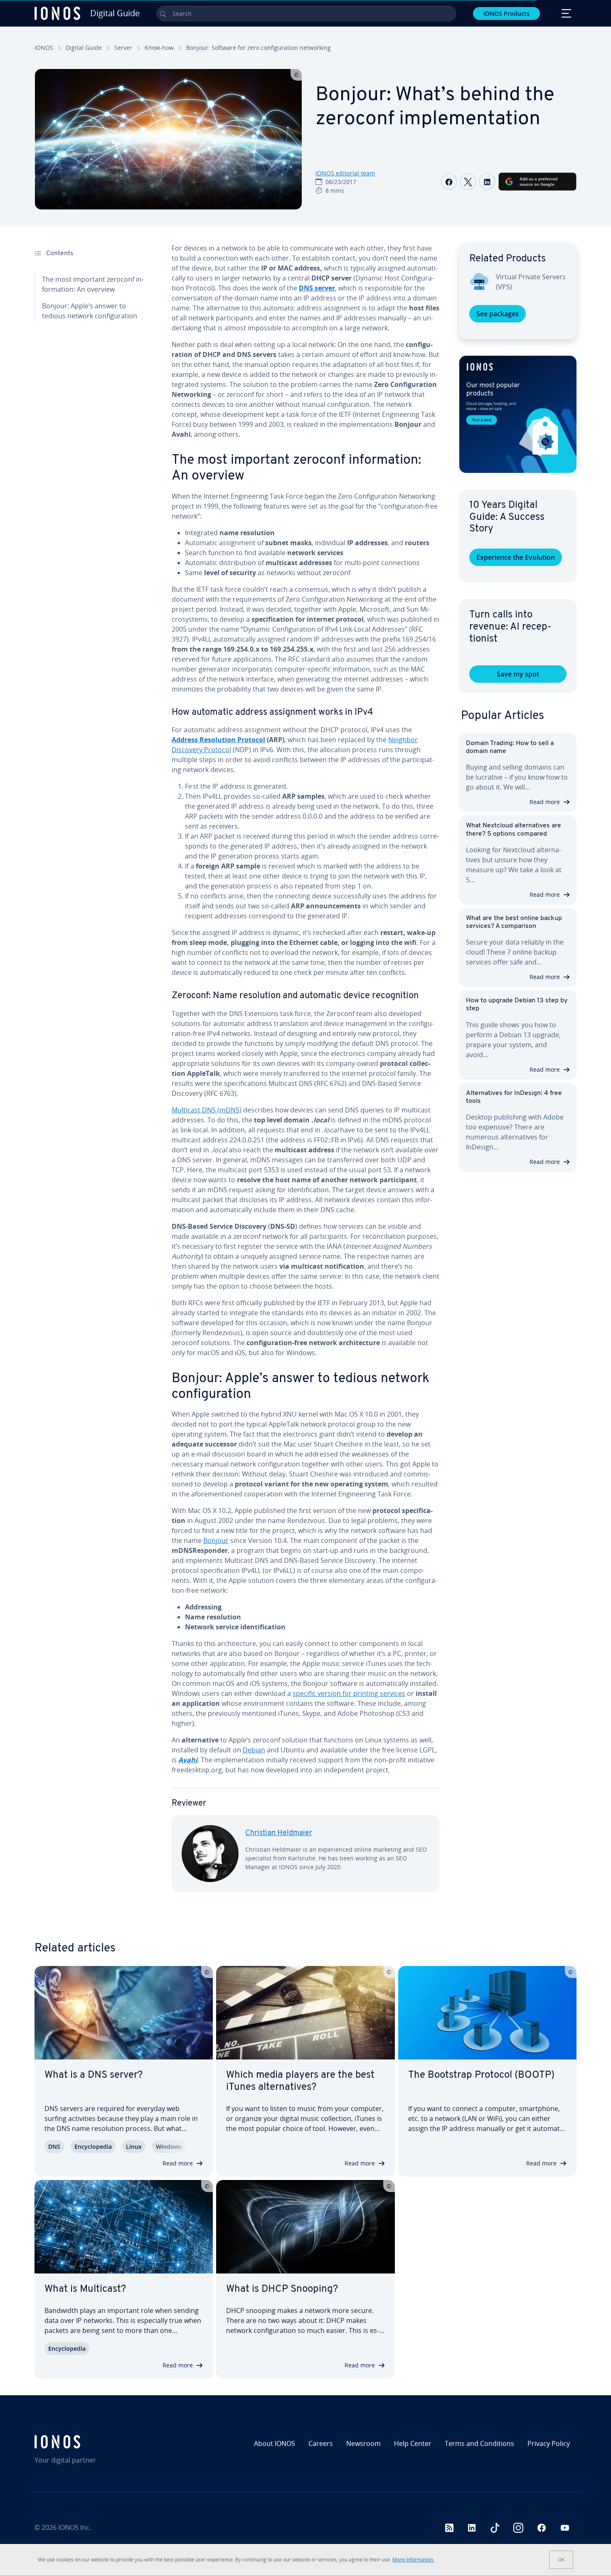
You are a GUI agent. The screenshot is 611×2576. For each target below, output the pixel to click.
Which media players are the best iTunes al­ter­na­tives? (300, 2081)
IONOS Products (506, 14)
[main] (305, 1074)
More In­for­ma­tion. (413, 2560)
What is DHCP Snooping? (282, 2289)
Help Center (413, 2443)
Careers (321, 2443)
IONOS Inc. (75, 2527)
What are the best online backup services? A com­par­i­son (514, 922)
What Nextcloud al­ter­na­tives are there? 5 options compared (514, 830)
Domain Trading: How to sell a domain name (510, 747)
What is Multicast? (85, 2289)
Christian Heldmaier (279, 1833)
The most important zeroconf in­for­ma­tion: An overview (93, 284)
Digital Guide (84, 48)
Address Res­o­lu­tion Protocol (218, 740)
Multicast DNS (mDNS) (207, 1110)
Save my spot (518, 674)
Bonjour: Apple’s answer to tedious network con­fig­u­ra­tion (90, 311)
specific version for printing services (349, 1693)
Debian (254, 1750)
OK (561, 2560)
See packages (498, 314)
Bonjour (216, 1540)
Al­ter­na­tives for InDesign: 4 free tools (514, 1097)
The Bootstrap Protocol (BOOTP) (481, 2075)
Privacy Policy (549, 2443)
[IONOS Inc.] (100, 2442)
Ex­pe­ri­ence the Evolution (516, 557)
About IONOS (275, 2443)
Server (123, 48)
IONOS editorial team (345, 173)
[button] (518, 414)
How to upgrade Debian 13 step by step (517, 1005)
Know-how (159, 48)
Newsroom (363, 2443)
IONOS (44, 48)
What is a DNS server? (94, 2075)
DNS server (317, 288)
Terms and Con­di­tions (479, 2443)
